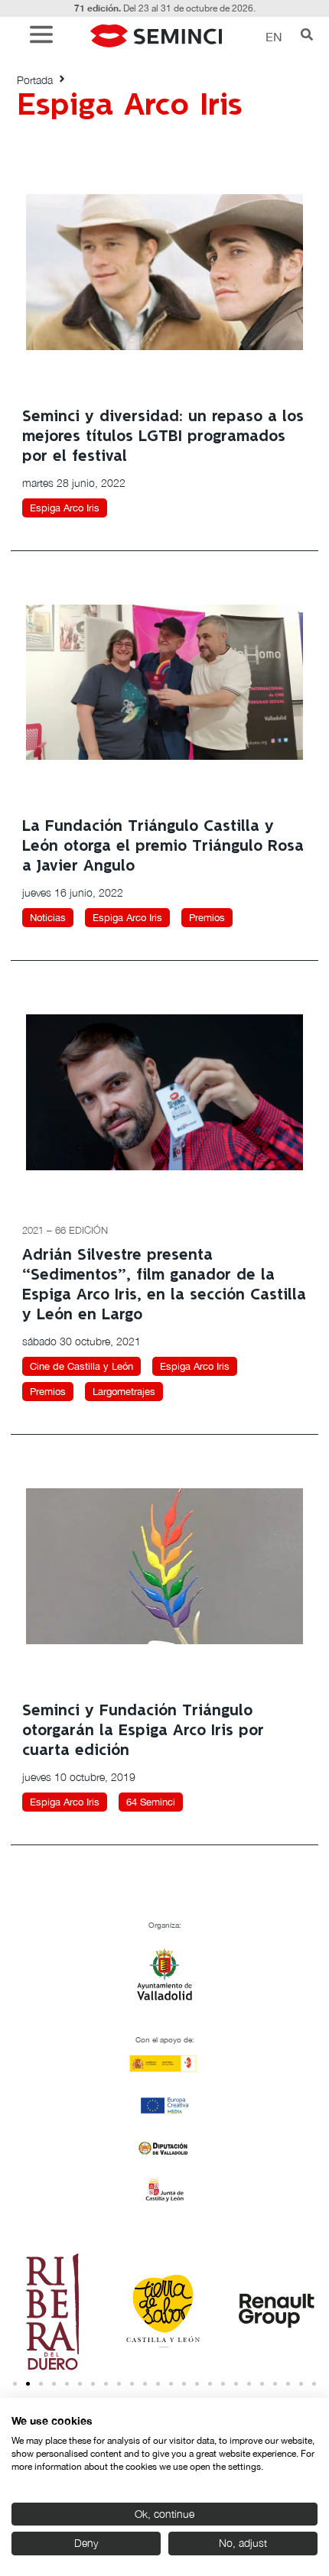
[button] (45, 36)
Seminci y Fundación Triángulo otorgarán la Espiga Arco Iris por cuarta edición (143, 1731)
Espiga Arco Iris (65, 508)
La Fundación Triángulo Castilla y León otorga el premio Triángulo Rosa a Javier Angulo (163, 847)
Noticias (48, 918)
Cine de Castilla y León (81, 1366)
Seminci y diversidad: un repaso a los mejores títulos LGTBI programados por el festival (163, 437)
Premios (207, 918)
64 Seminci (151, 1802)
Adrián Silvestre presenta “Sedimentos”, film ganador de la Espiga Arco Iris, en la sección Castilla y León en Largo (164, 1285)
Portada (35, 80)
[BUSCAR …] (307, 36)
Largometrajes (124, 1392)
